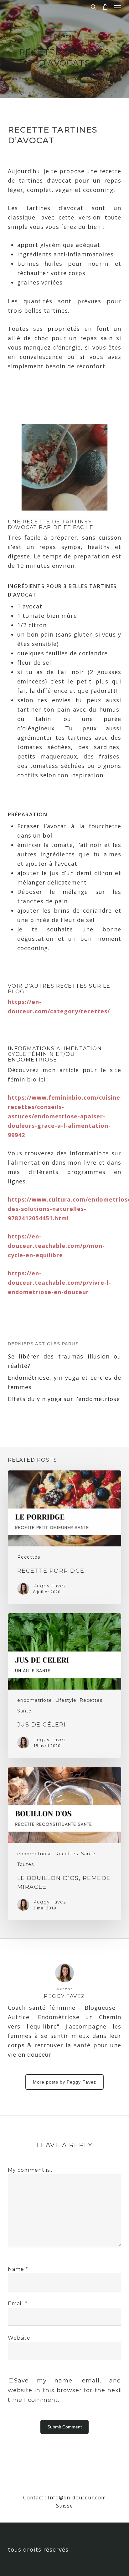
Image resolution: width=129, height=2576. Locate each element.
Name (18, 2269)
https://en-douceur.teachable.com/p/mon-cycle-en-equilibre (56, 1246)
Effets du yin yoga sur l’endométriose (64, 1399)
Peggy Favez (32, 79)
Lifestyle (66, 1700)
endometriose (35, 1700)
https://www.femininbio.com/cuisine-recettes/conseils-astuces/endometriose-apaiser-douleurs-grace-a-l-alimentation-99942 (65, 1116)
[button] (118, 7)
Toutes (26, 1864)
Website (19, 2338)
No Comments (101, 79)
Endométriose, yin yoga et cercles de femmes (65, 1382)
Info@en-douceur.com (77, 2498)
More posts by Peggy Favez (64, 2082)
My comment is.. (30, 2170)
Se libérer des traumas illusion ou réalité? (65, 1361)
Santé (24, 1711)
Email (18, 2304)
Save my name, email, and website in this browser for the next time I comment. (65, 2390)
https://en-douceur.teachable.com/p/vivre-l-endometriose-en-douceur (59, 1283)
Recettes (64, 36)
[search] (93, 7)
